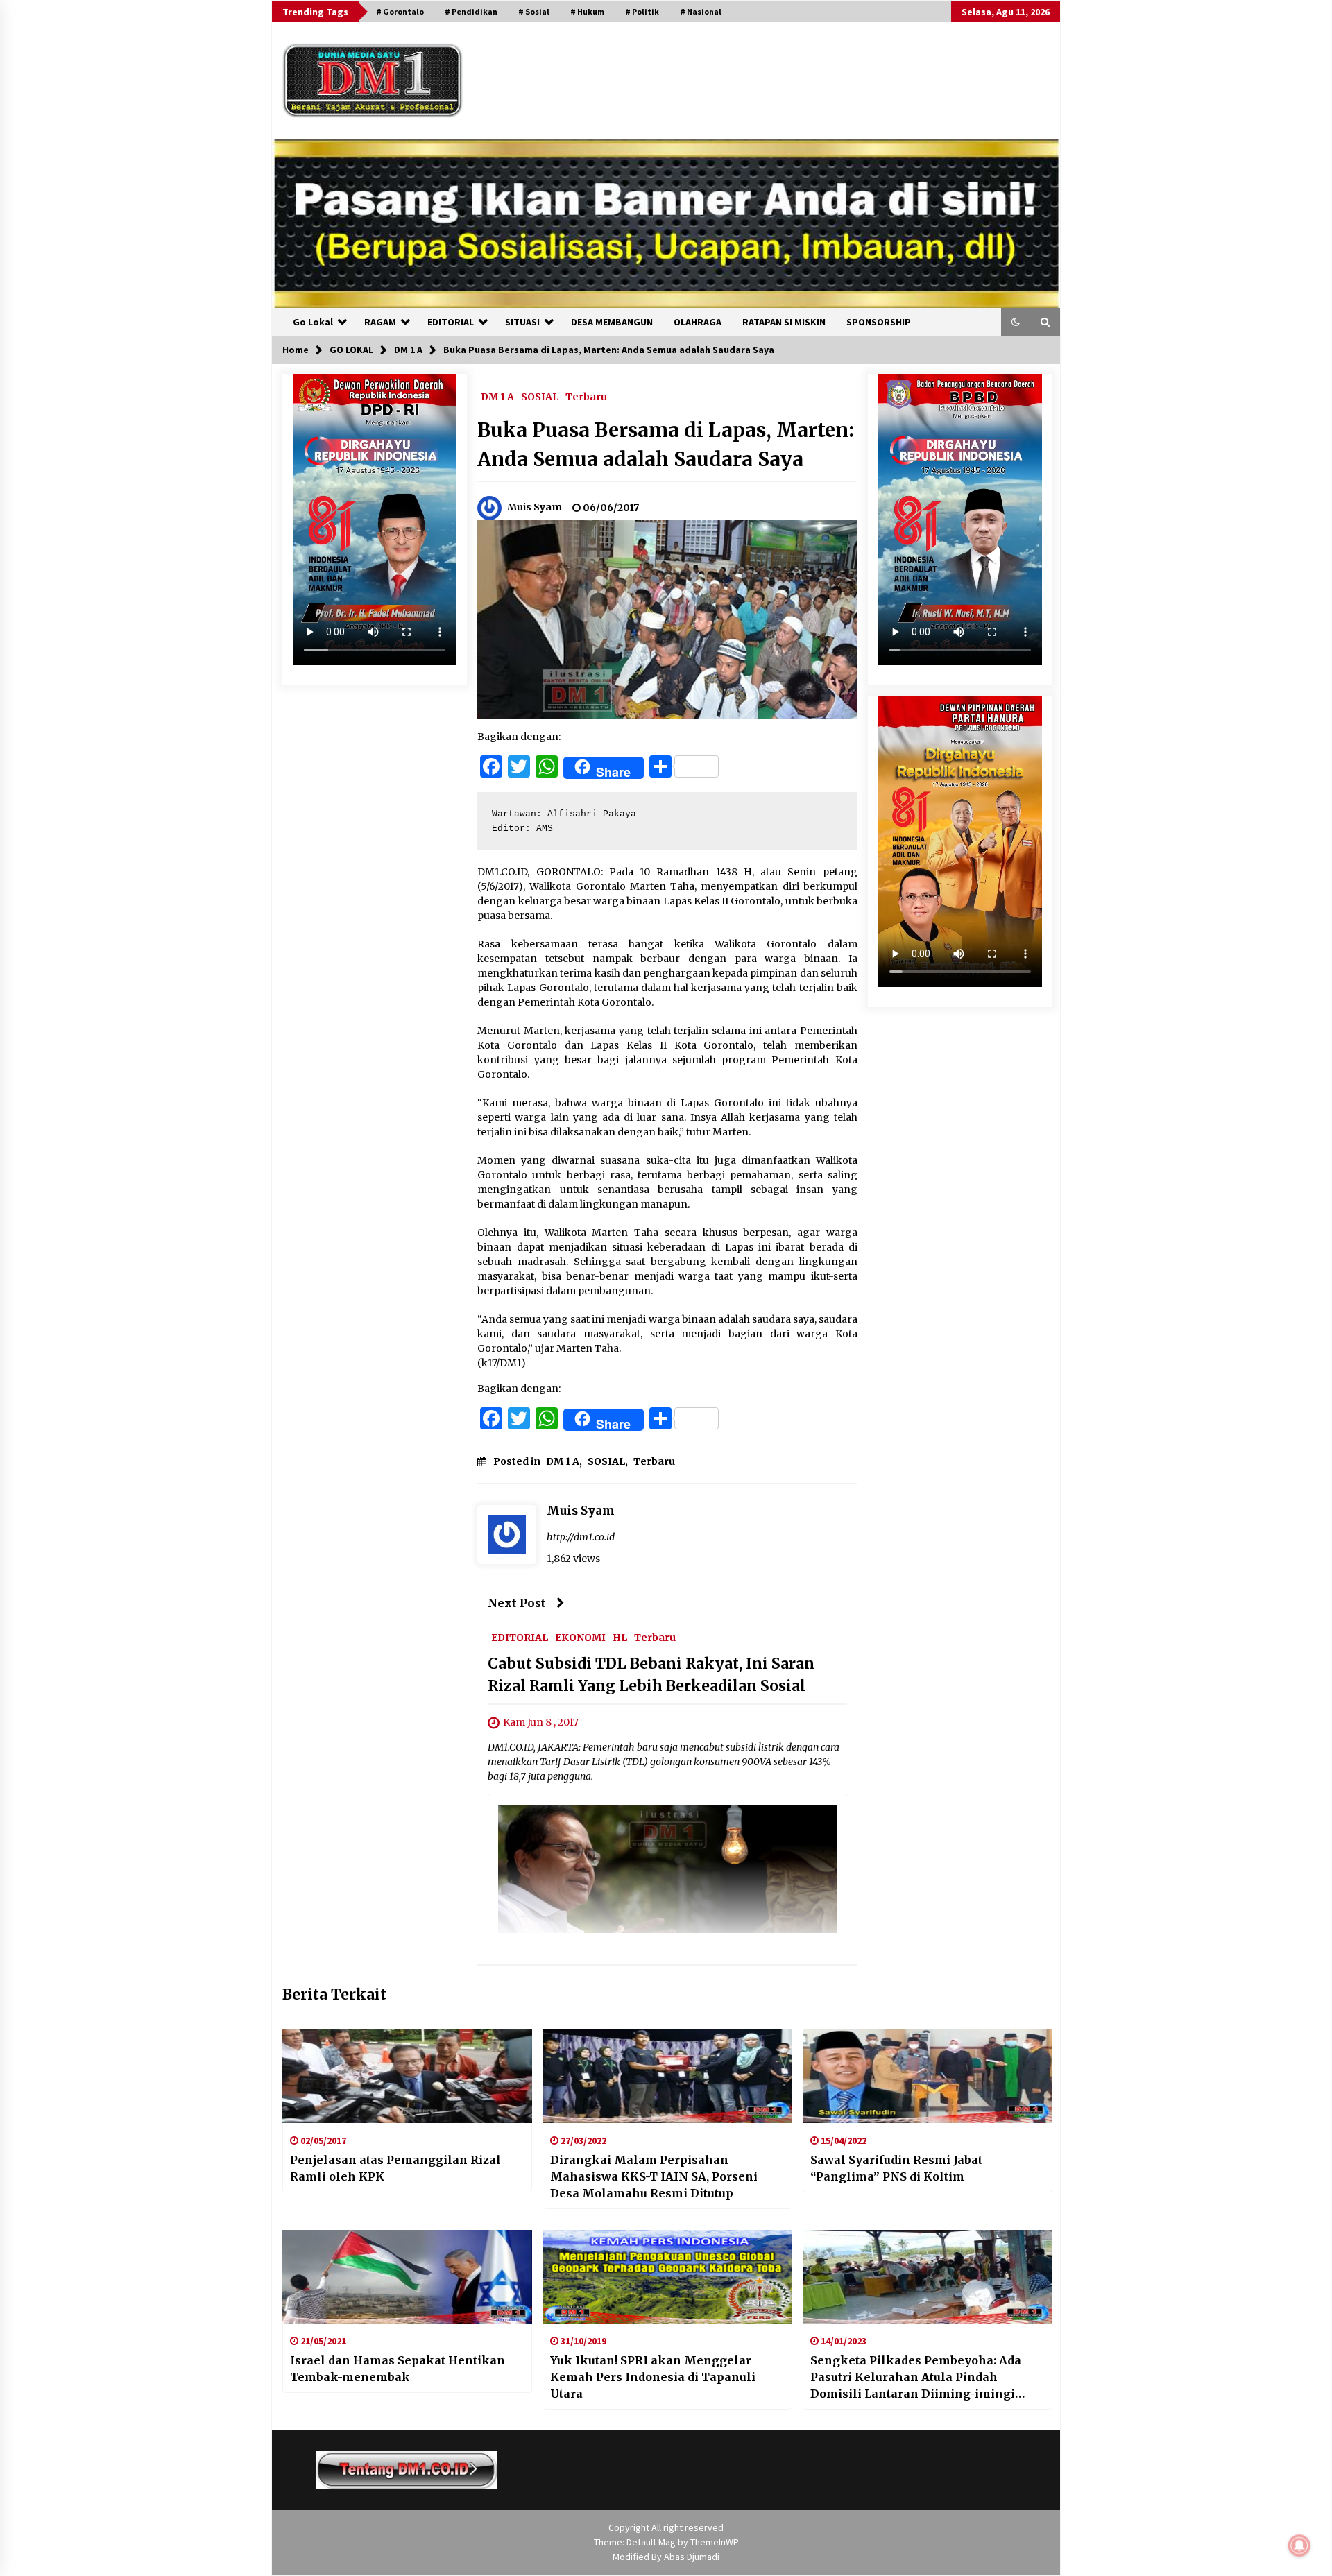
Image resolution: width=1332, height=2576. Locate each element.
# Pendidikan (471, 11)
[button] (1016, 322)
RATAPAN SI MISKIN (784, 322)
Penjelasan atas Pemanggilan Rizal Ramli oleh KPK (395, 2168)
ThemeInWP (715, 2542)
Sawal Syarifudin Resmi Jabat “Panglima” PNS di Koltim (896, 2168)
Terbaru (586, 396)
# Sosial (534, 11)
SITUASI (522, 322)
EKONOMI (580, 1638)
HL (620, 1638)
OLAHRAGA (698, 322)
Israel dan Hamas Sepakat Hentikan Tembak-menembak (398, 2369)
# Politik (642, 11)
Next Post (517, 1603)
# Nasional (701, 11)
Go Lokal (313, 322)
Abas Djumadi (692, 2557)
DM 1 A (497, 396)
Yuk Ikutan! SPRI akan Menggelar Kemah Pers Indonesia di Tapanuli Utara (653, 2377)
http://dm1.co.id (581, 1537)
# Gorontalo (400, 11)
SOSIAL (540, 396)
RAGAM (380, 322)
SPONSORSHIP (879, 322)
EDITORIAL (451, 322)
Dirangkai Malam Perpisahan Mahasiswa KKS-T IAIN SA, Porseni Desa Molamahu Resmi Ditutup (654, 2176)
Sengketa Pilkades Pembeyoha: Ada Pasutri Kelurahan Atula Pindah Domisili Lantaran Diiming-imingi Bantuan (916, 2378)
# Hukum (587, 11)
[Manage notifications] (1299, 2545)
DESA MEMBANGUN (612, 322)
